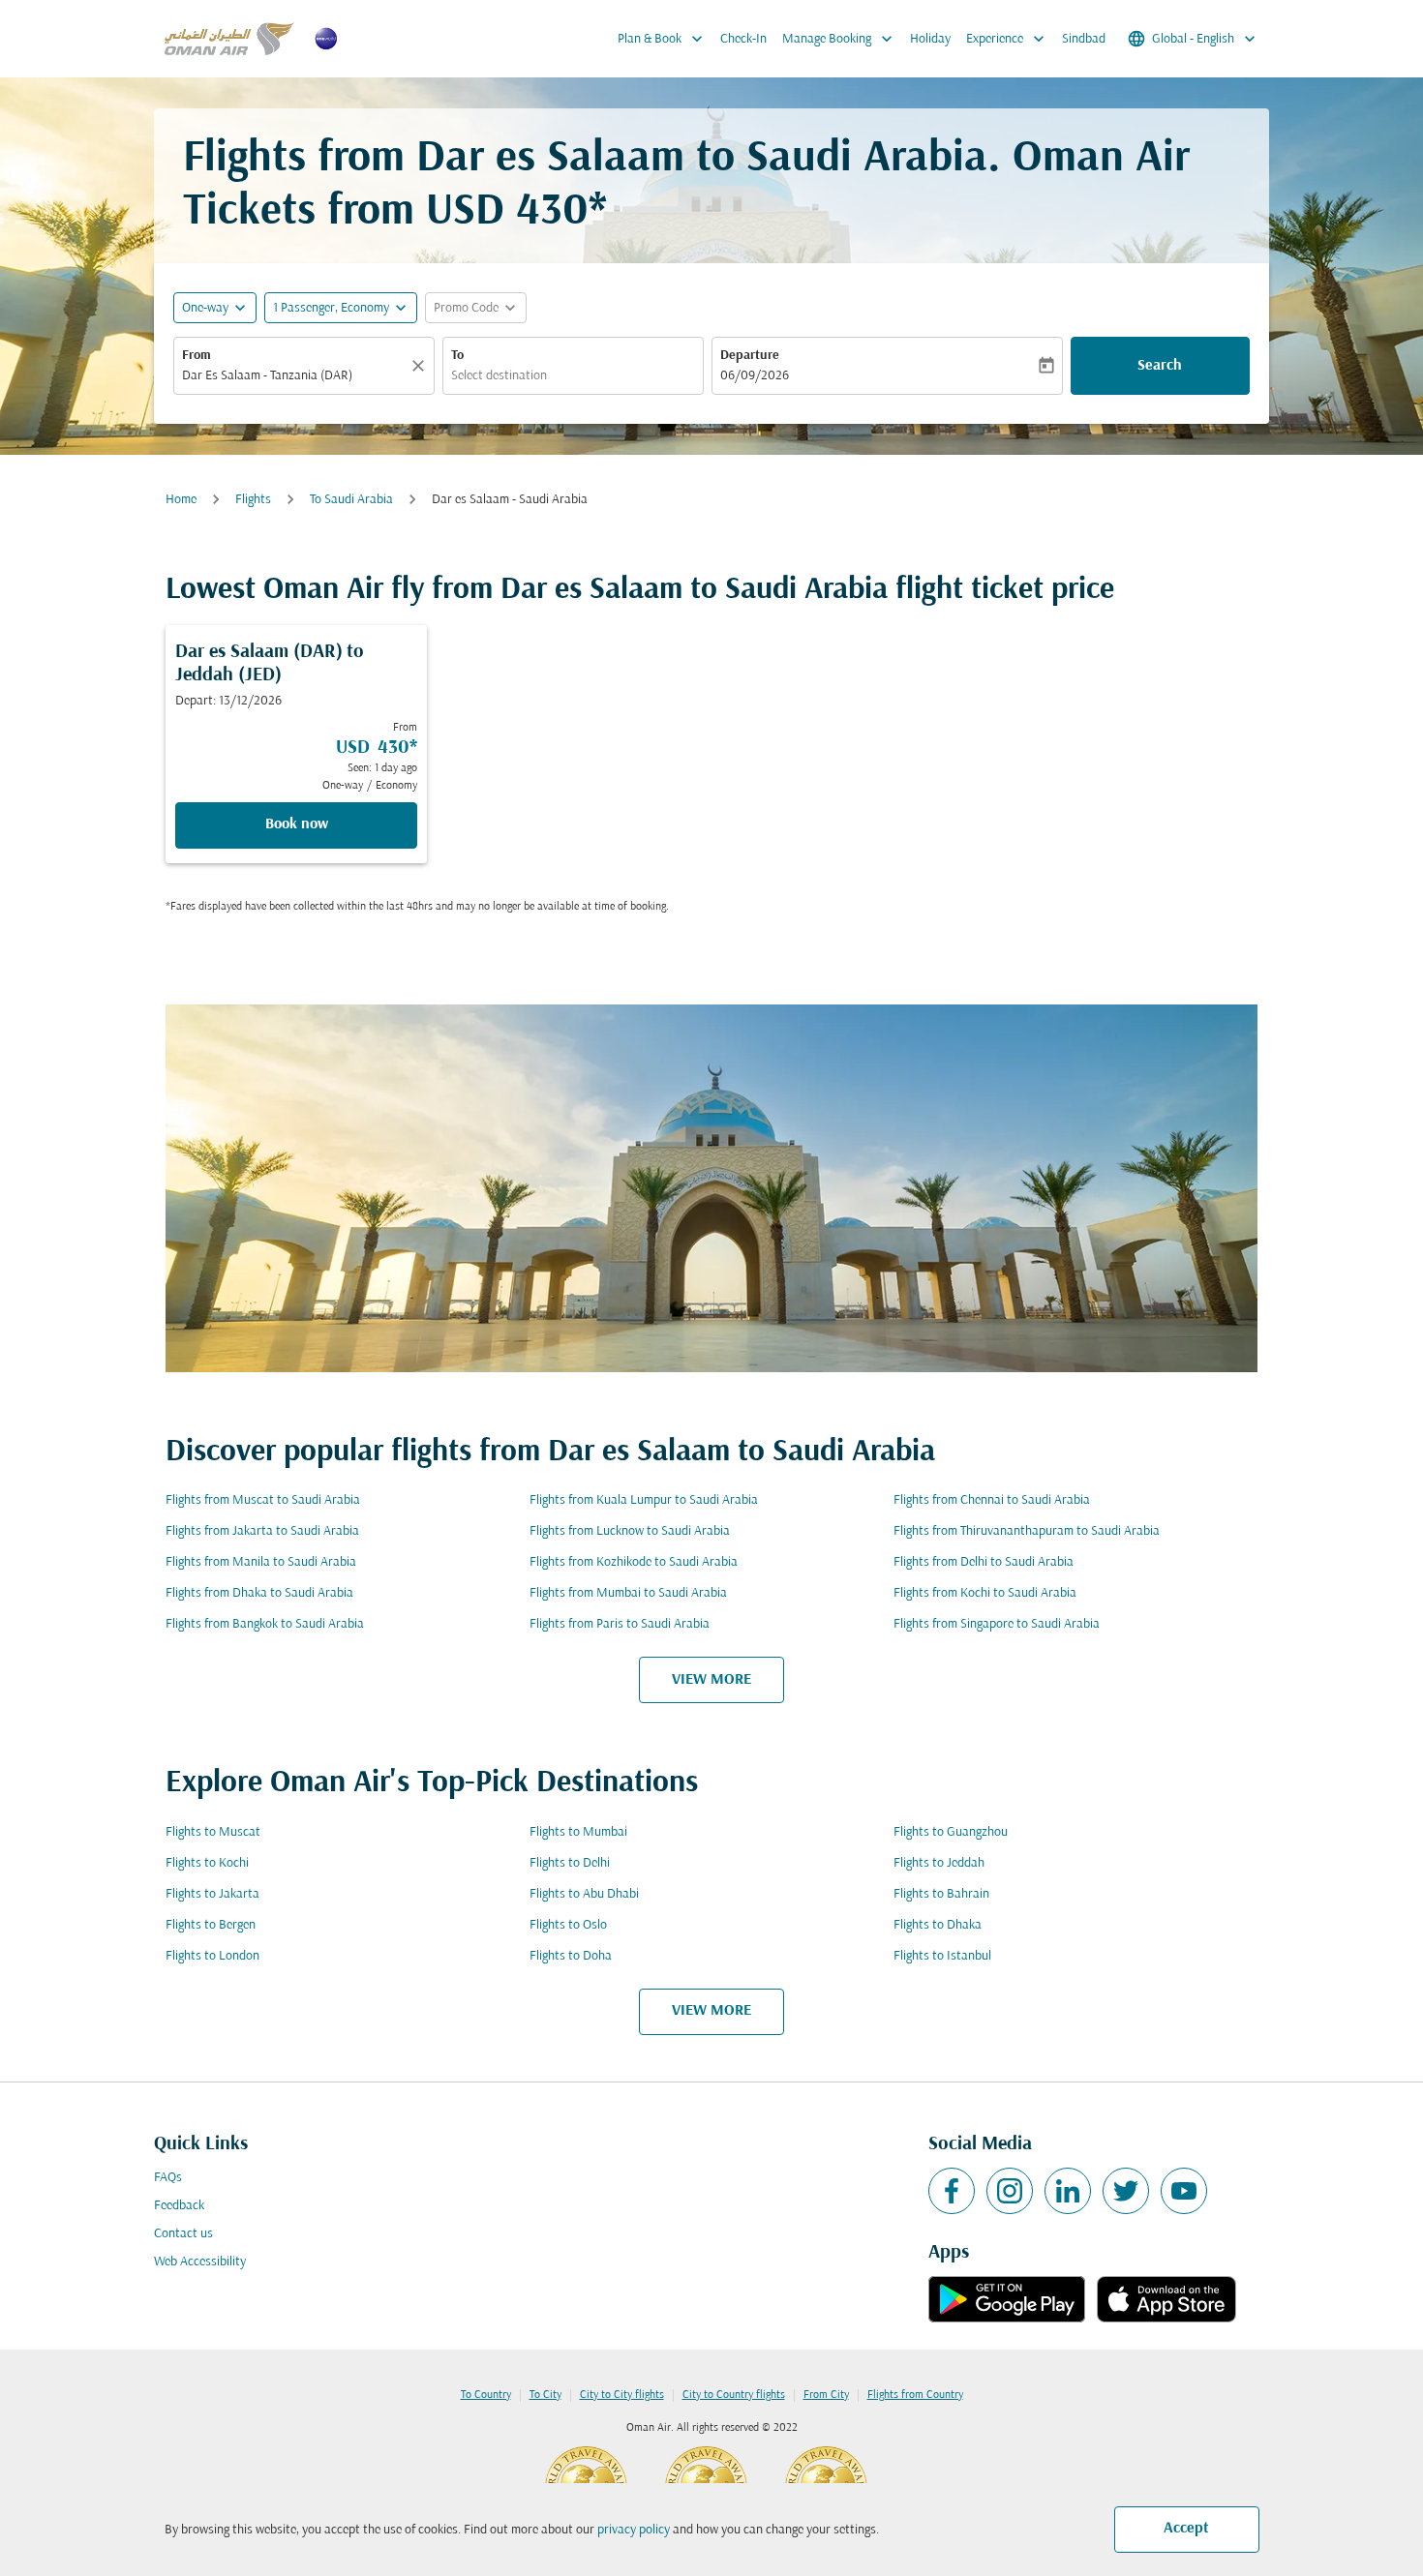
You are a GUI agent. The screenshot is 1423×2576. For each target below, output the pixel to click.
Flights (253, 500)
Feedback (179, 2206)
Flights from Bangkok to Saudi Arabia (265, 1624)
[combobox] (294, 376)
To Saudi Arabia (351, 500)
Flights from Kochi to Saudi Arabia (985, 1593)
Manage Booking (839, 39)
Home (181, 500)
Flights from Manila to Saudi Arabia (261, 1562)
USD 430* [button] (516, 212)
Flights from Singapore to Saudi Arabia (997, 1624)
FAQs (168, 2178)
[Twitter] (1126, 2191)
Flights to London (212, 1956)
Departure (750, 356)
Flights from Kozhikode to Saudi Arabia (634, 1562)
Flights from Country (915, 2395)
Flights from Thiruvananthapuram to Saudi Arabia (1027, 1531)
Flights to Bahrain (941, 1894)
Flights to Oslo (568, 1925)
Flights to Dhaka (938, 1925)
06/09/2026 (755, 376)
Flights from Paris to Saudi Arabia (620, 1624)
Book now (297, 824)
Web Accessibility (200, 2262)
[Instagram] (1010, 2191)
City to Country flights (734, 2395)
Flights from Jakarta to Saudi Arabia (262, 1531)
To (457, 356)
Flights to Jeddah (939, 1863)
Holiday (930, 39)
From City (826, 2395)
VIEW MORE (711, 1680)
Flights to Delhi (570, 1863)
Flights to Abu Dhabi (584, 1894)
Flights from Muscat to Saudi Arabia (263, 1500)
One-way (205, 308)
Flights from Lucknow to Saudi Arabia (630, 1531)
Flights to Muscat (213, 1832)
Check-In (743, 39)
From (197, 356)
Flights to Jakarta (212, 1894)
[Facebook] (952, 2191)
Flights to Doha (571, 1956)
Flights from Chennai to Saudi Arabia (992, 1500)
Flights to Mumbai (578, 1832)
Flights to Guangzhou (951, 1832)
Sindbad (1084, 39)
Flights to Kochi (207, 1863)
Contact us (183, 2234)
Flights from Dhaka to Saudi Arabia (259, 1593)
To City (545, 2395)
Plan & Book (662, 39)
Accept (1186, 2529)
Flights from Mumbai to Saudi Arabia (628, 1593)
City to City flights (622, 2395)
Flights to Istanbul (942, 1956)
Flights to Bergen (211, 1925)
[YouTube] (1184, 2191)
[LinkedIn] (1068, 2191)
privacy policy (634, 2530)
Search (1160, 366)
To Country (486, 2395)
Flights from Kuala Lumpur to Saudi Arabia (644, 1500)
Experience (1007, 39)
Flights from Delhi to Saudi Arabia (984, 1562)
